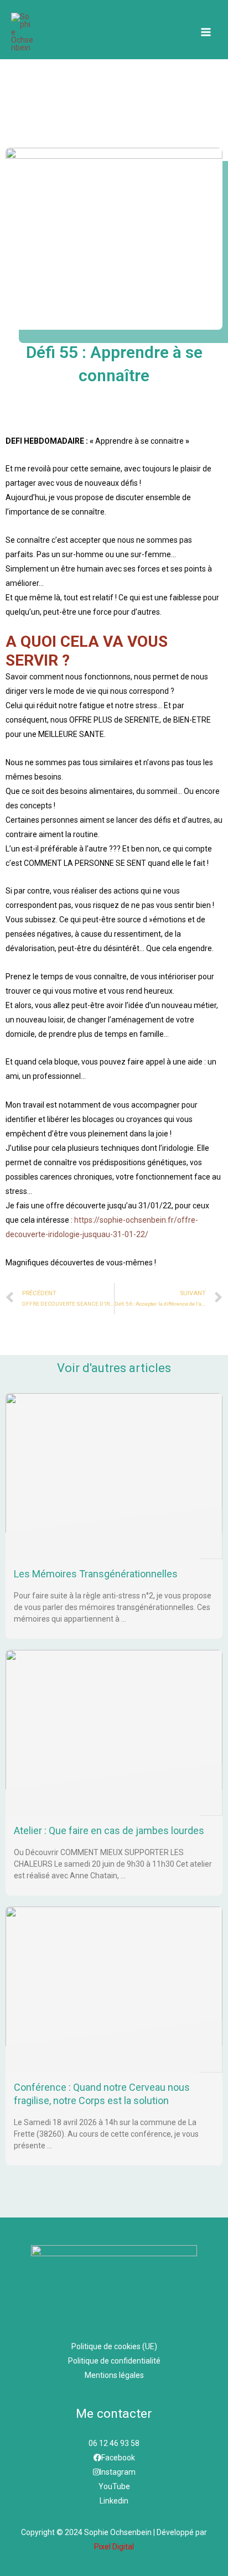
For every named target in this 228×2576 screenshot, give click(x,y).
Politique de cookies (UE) (114, 2346)
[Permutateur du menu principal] (206, 32)
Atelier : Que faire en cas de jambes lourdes (109, 1830)
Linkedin (114, 2501)
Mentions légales (114, 2375)
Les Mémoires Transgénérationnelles (96, 1574)
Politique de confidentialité (114, 2361)
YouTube (114, 2486)
